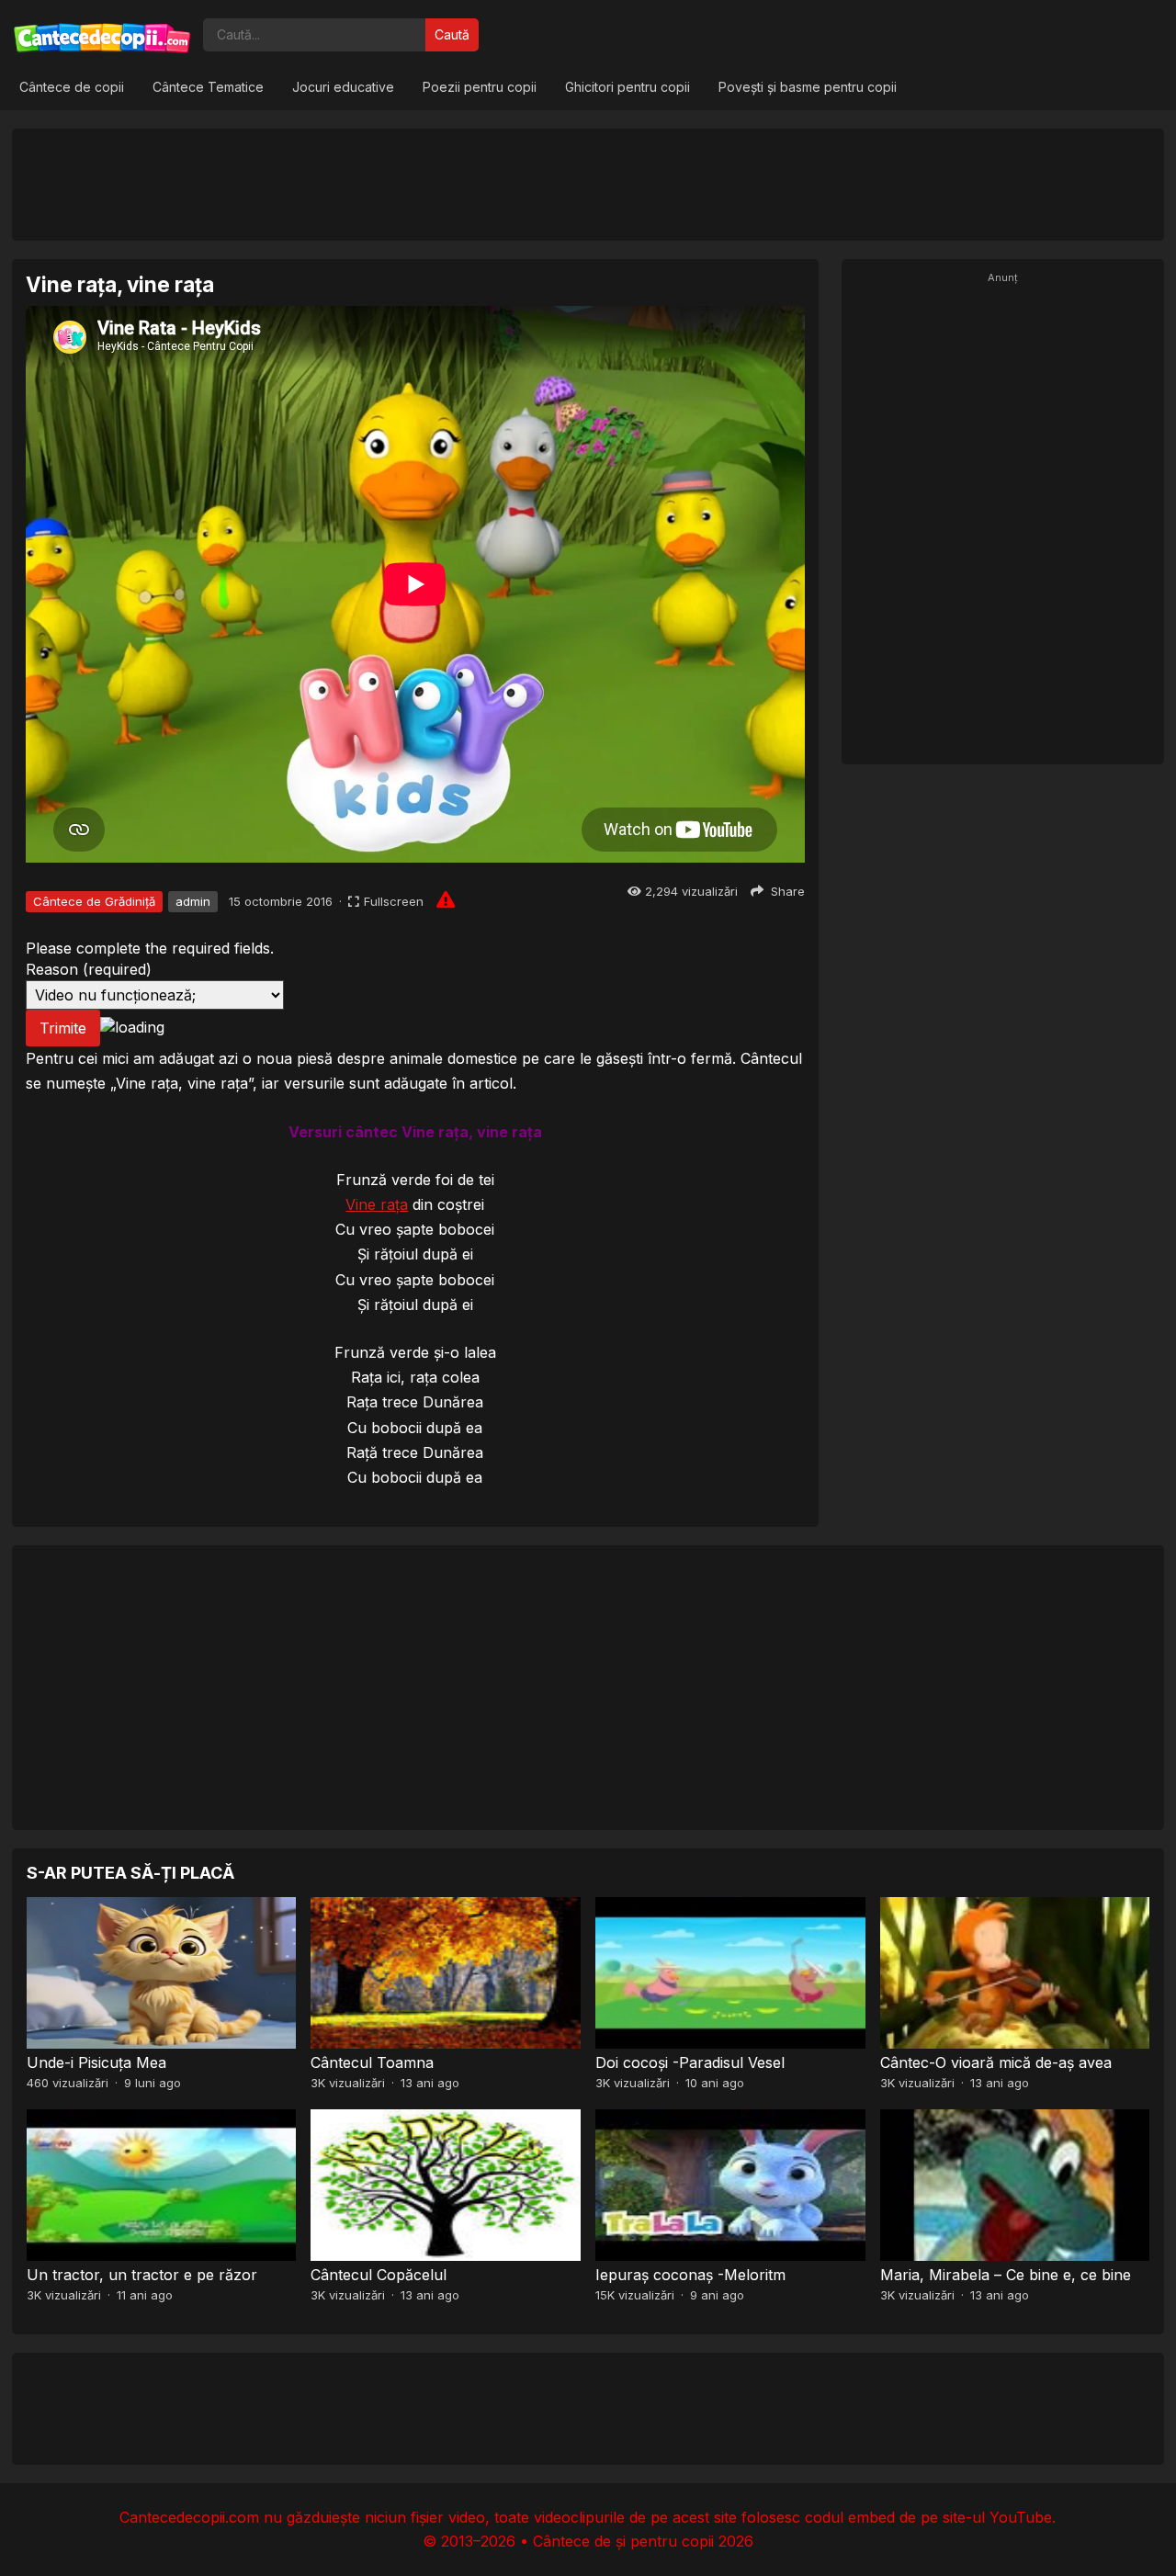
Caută (452, 34)
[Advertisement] (588, 184)
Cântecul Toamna (372, 2062)
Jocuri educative (343, 87)
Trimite (63, 1028)
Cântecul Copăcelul (379, 2275)
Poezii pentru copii (480, 87)
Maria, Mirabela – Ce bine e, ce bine (1006, 2275)
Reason (89, 969)
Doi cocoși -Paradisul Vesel (690, 2062)
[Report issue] (446, 899)
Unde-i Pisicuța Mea (96, 2062)
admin (193, 901)
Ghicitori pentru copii (628, 87)
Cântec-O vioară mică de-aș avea (996, 2062)
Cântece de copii (72, 87)
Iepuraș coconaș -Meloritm (690, 2275)
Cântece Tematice (208, 87)
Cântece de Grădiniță (94, 901)
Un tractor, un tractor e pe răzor (142, 2275)
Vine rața (377, 1204)
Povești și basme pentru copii (808, 87)
